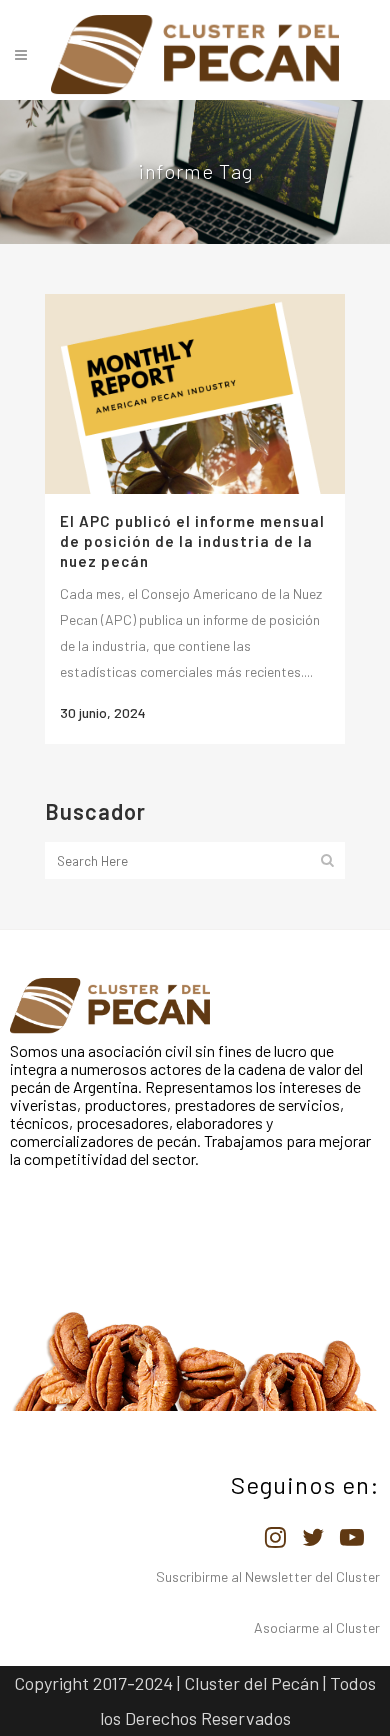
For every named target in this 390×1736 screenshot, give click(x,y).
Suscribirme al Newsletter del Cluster (268, 1576)
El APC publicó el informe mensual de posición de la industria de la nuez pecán (192, 541)
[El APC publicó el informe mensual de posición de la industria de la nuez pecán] (195, 394)
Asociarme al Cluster (317, 1627)
